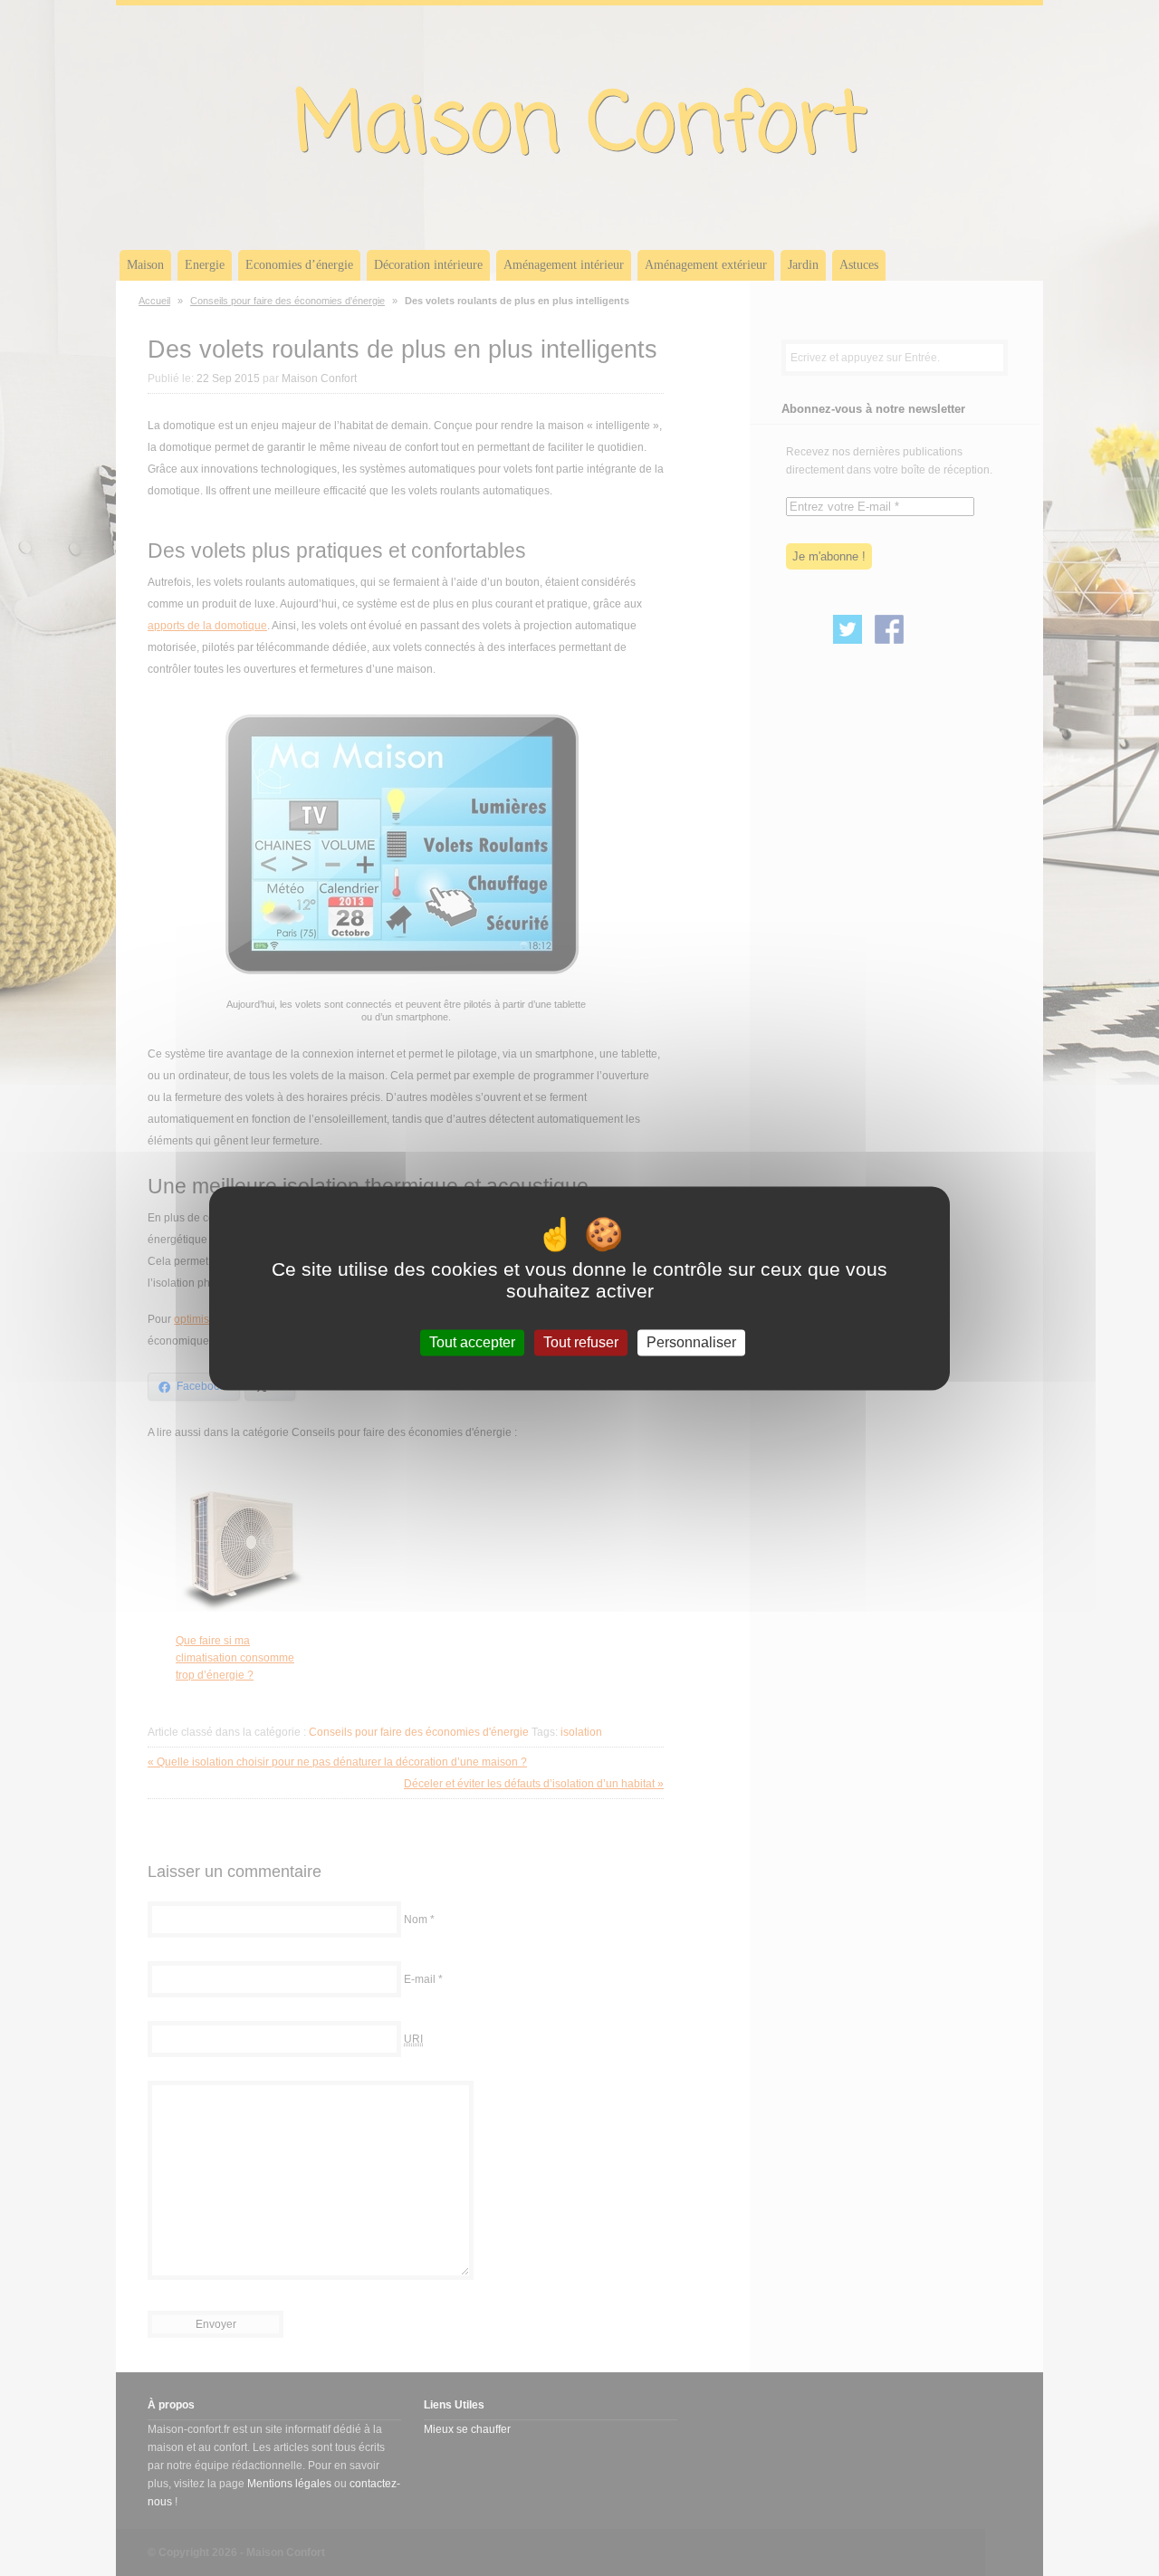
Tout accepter (472, 1342)
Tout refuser (581, 1342)
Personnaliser (691, 1342)
